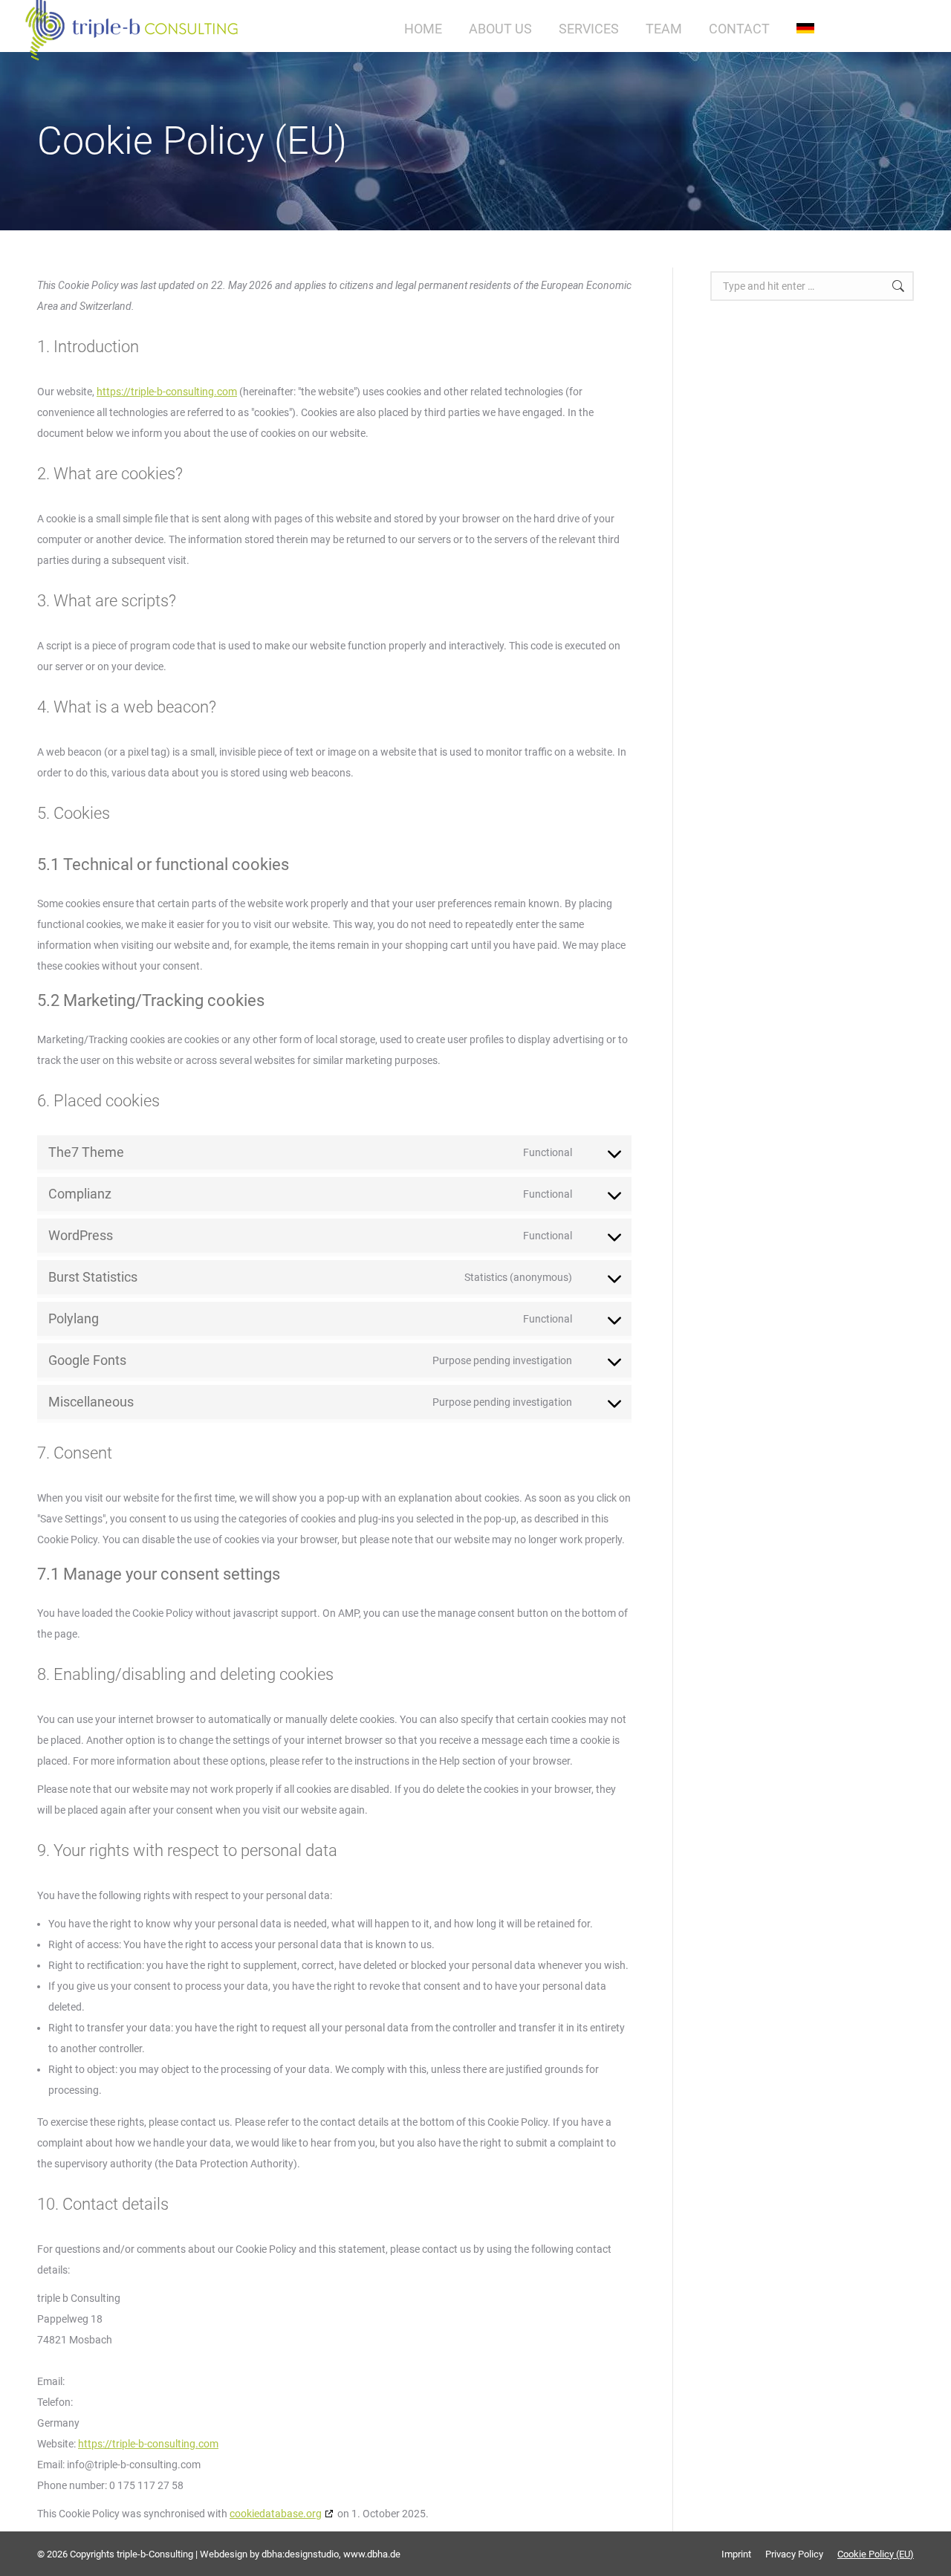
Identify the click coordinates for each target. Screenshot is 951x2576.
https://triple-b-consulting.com (167, 392)
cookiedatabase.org (276, 2514)
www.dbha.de (372, 2554)
